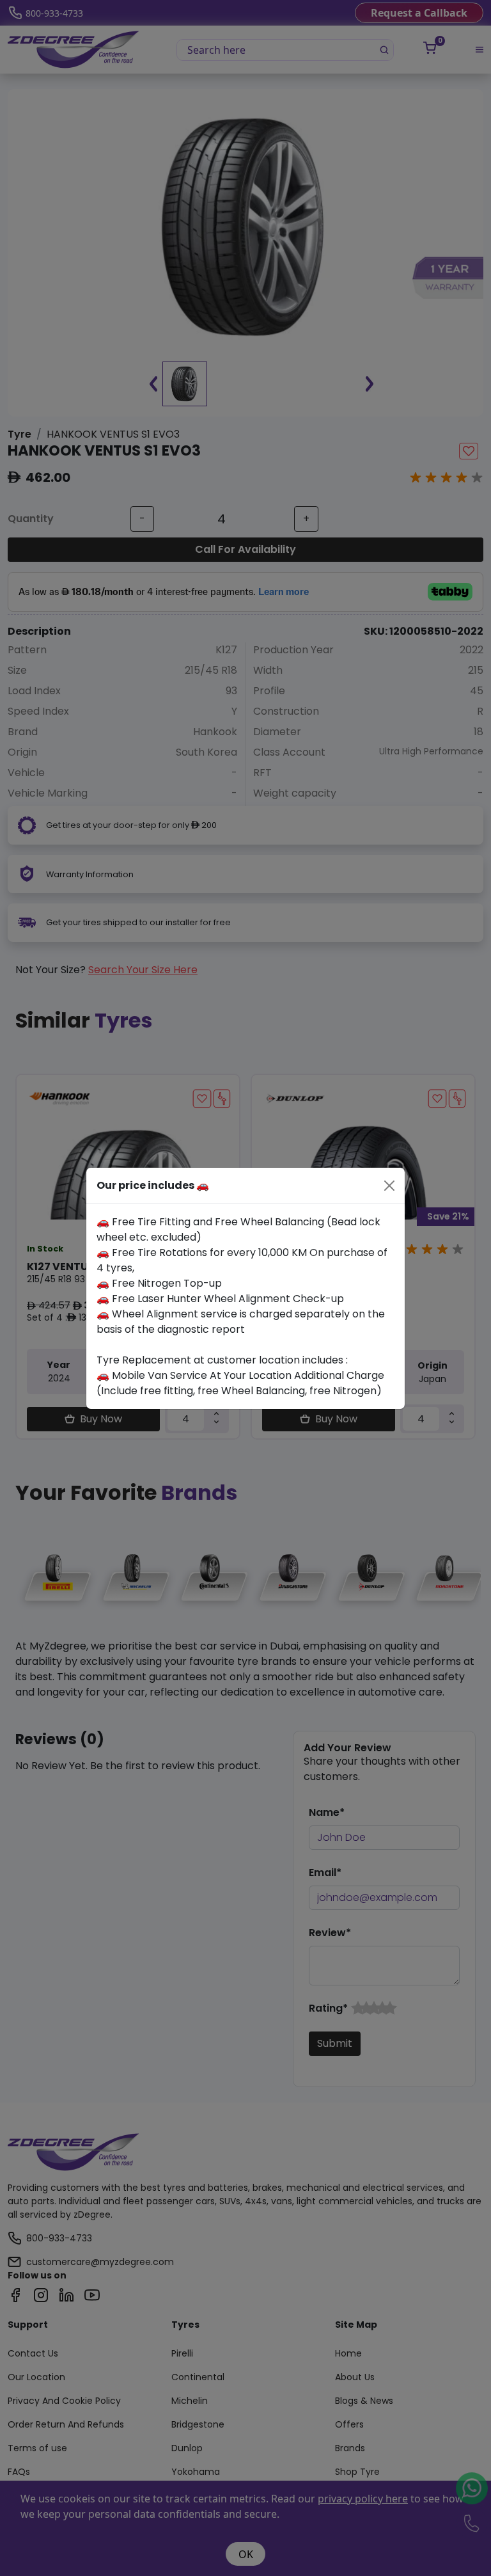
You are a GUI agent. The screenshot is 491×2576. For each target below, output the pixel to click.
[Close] (389, 1186)
